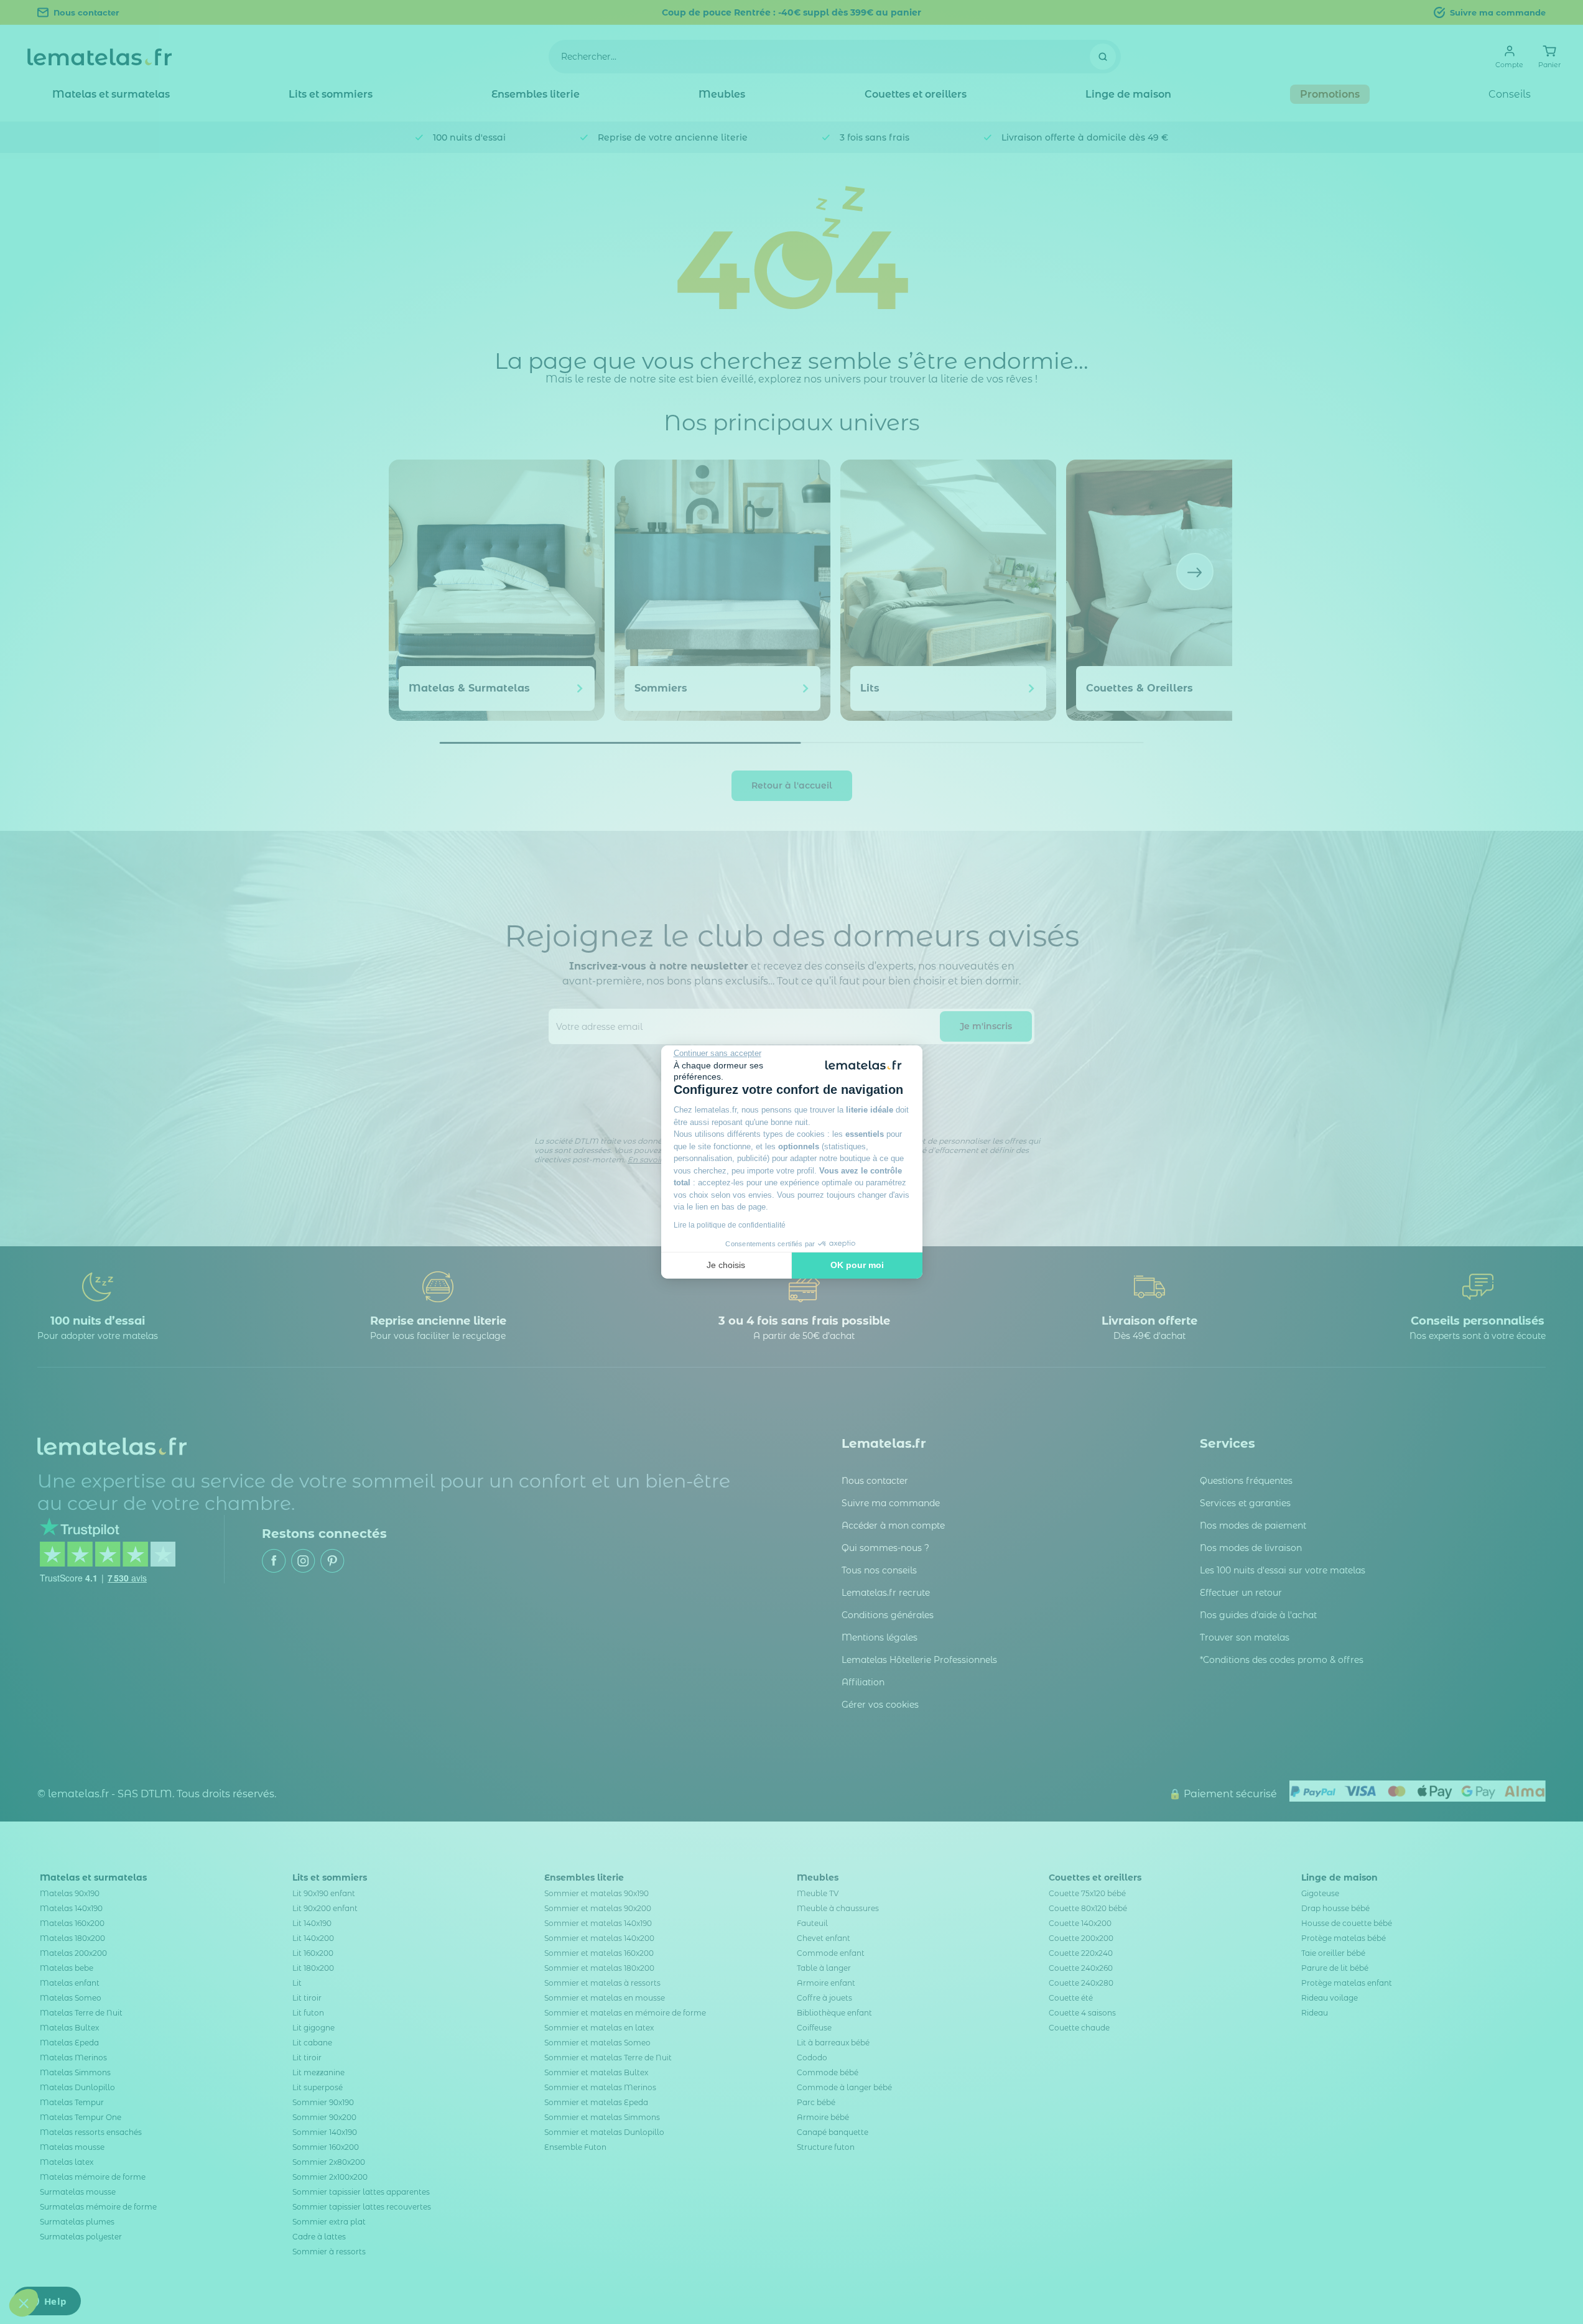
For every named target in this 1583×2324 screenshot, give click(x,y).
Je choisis (726, 1265)
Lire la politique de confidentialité (730, 1225)
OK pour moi (857, 1265)
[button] (24, 2303)
